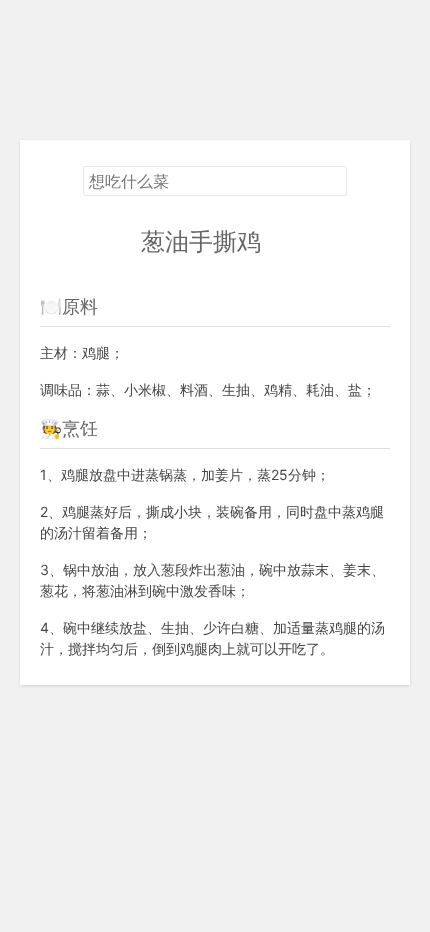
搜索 (331, 182)
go (275, 241)
